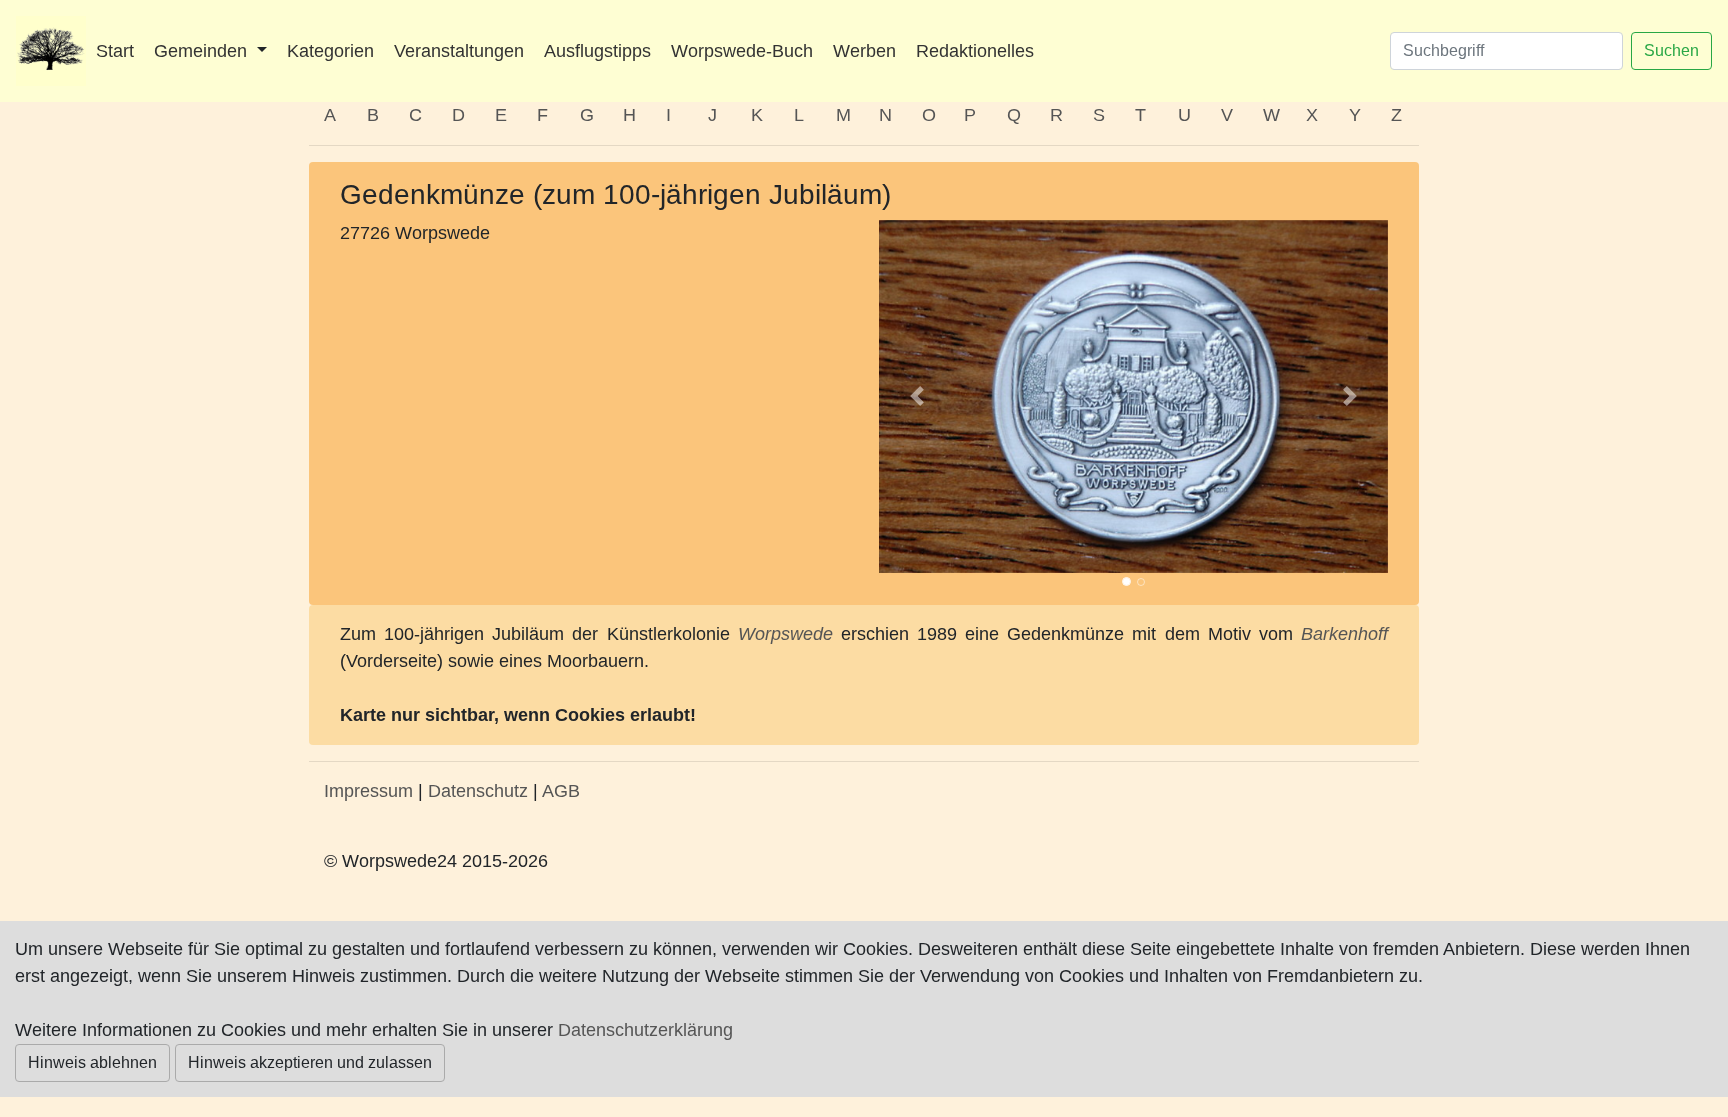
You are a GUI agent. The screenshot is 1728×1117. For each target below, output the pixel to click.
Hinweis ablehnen (92, 1062)
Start (115, 51)
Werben (864, 51)
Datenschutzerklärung (645, 1030)
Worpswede (785, 634)
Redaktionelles (975, 51)
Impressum (368, 791)
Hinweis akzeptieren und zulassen (310, 1062)
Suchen (1671, 50)
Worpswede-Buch (742, 51)
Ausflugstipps (597, 51)
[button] (917, 396)
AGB (561, 791)
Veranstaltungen (459, 51)
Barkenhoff (1344, 634)
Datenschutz (478, 791)
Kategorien (330, 51)
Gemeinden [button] (203, 51)
